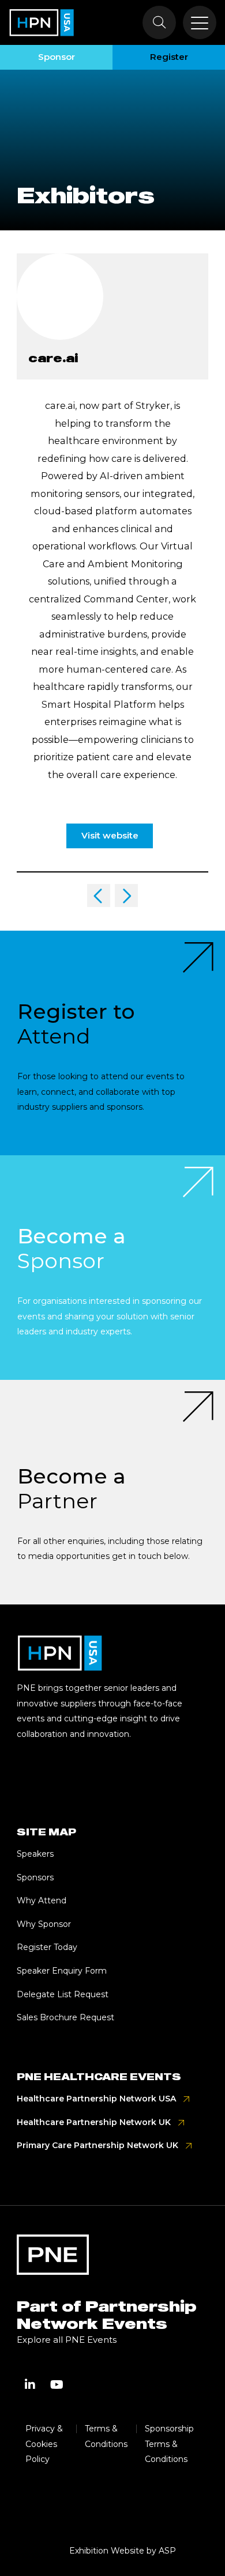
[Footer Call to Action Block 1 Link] (112, 1043)
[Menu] (200, 22)
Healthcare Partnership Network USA (96, 2099)
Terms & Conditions (106, 2436)
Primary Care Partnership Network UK (97, 2145)
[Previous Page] (99, 896)
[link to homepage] (42, 22)
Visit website (110, 835)
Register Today (47, 1947)
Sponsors (35, 1877)
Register (169, 57)
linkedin (30, 2385)
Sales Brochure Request (65, 2017)
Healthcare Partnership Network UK (94, 2122)
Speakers (35, 1854)
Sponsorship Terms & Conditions (169, 2444)
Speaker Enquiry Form (62, 1971)
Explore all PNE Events (67, 2340)
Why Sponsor (44, 1924)
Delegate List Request (63, 1994)
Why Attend (42, 1900)
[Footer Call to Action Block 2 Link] (112, 1268)
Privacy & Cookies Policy (44, 2444)
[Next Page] (126, 896)
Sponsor (57, 57)
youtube (57, 2385)
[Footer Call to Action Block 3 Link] (112, 1492)
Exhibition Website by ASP (123, 2551)
